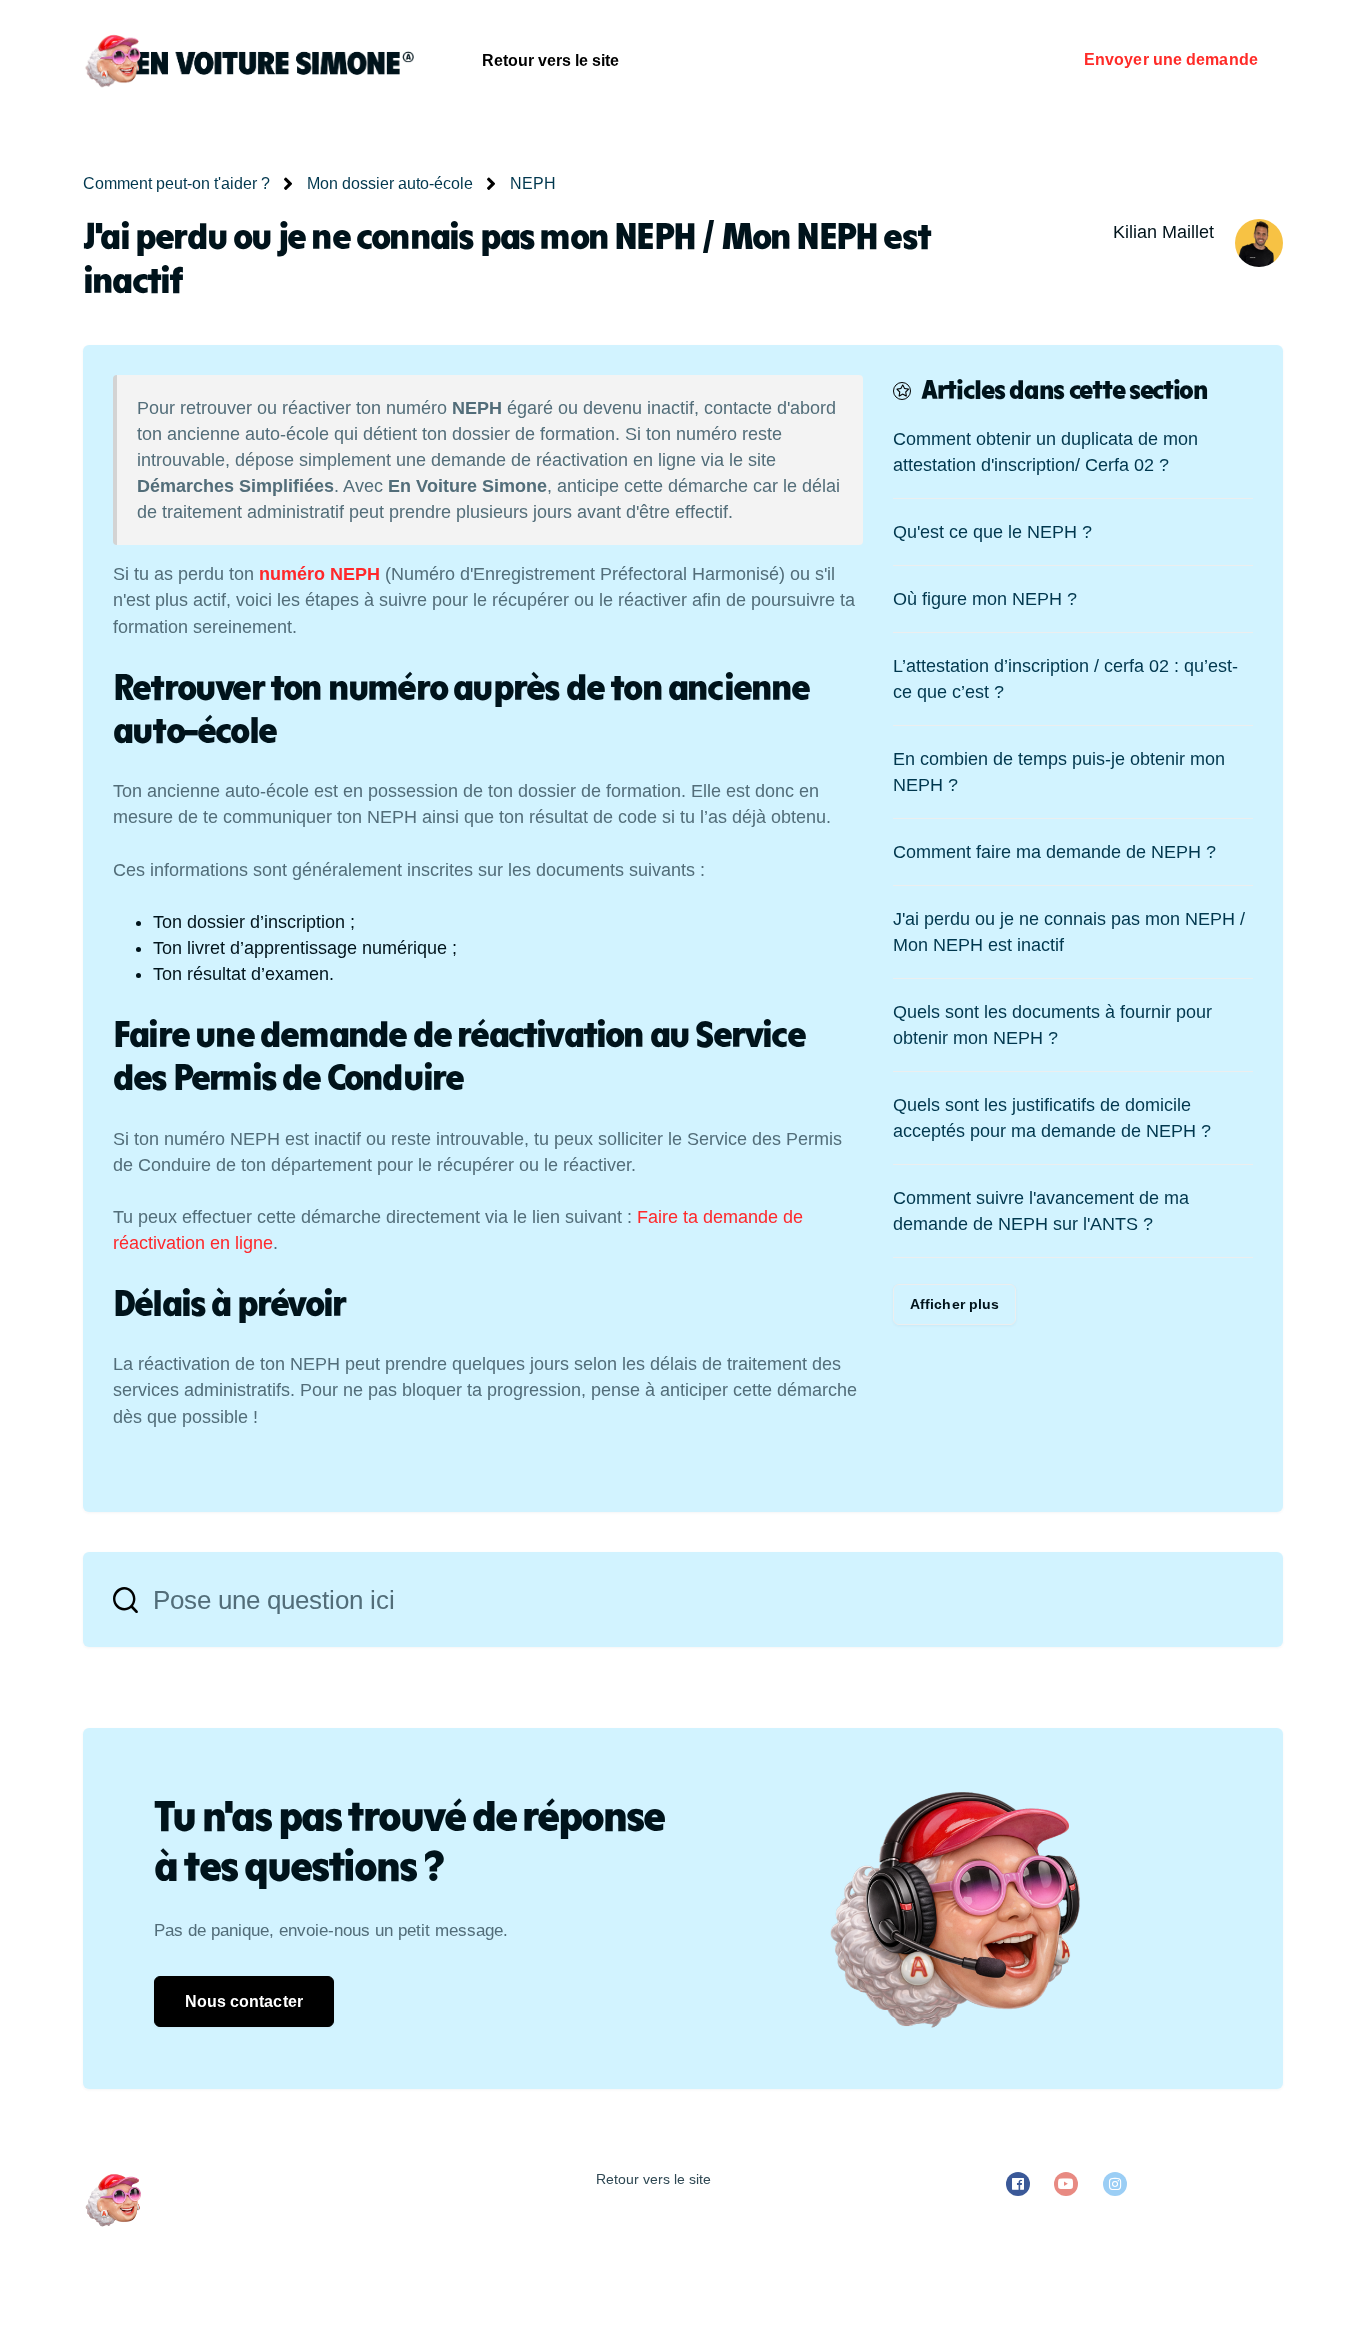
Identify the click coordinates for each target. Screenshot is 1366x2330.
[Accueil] (248, 60)
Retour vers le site (550, 60)
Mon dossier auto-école (390, 183)
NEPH (533, 183)
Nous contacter (244, 2001)
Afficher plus (954, 1304)
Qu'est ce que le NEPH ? (992, 532)
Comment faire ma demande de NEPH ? (1054, 852)
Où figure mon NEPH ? (985, 599)
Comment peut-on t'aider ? (176, 183)
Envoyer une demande (1171, 59)
